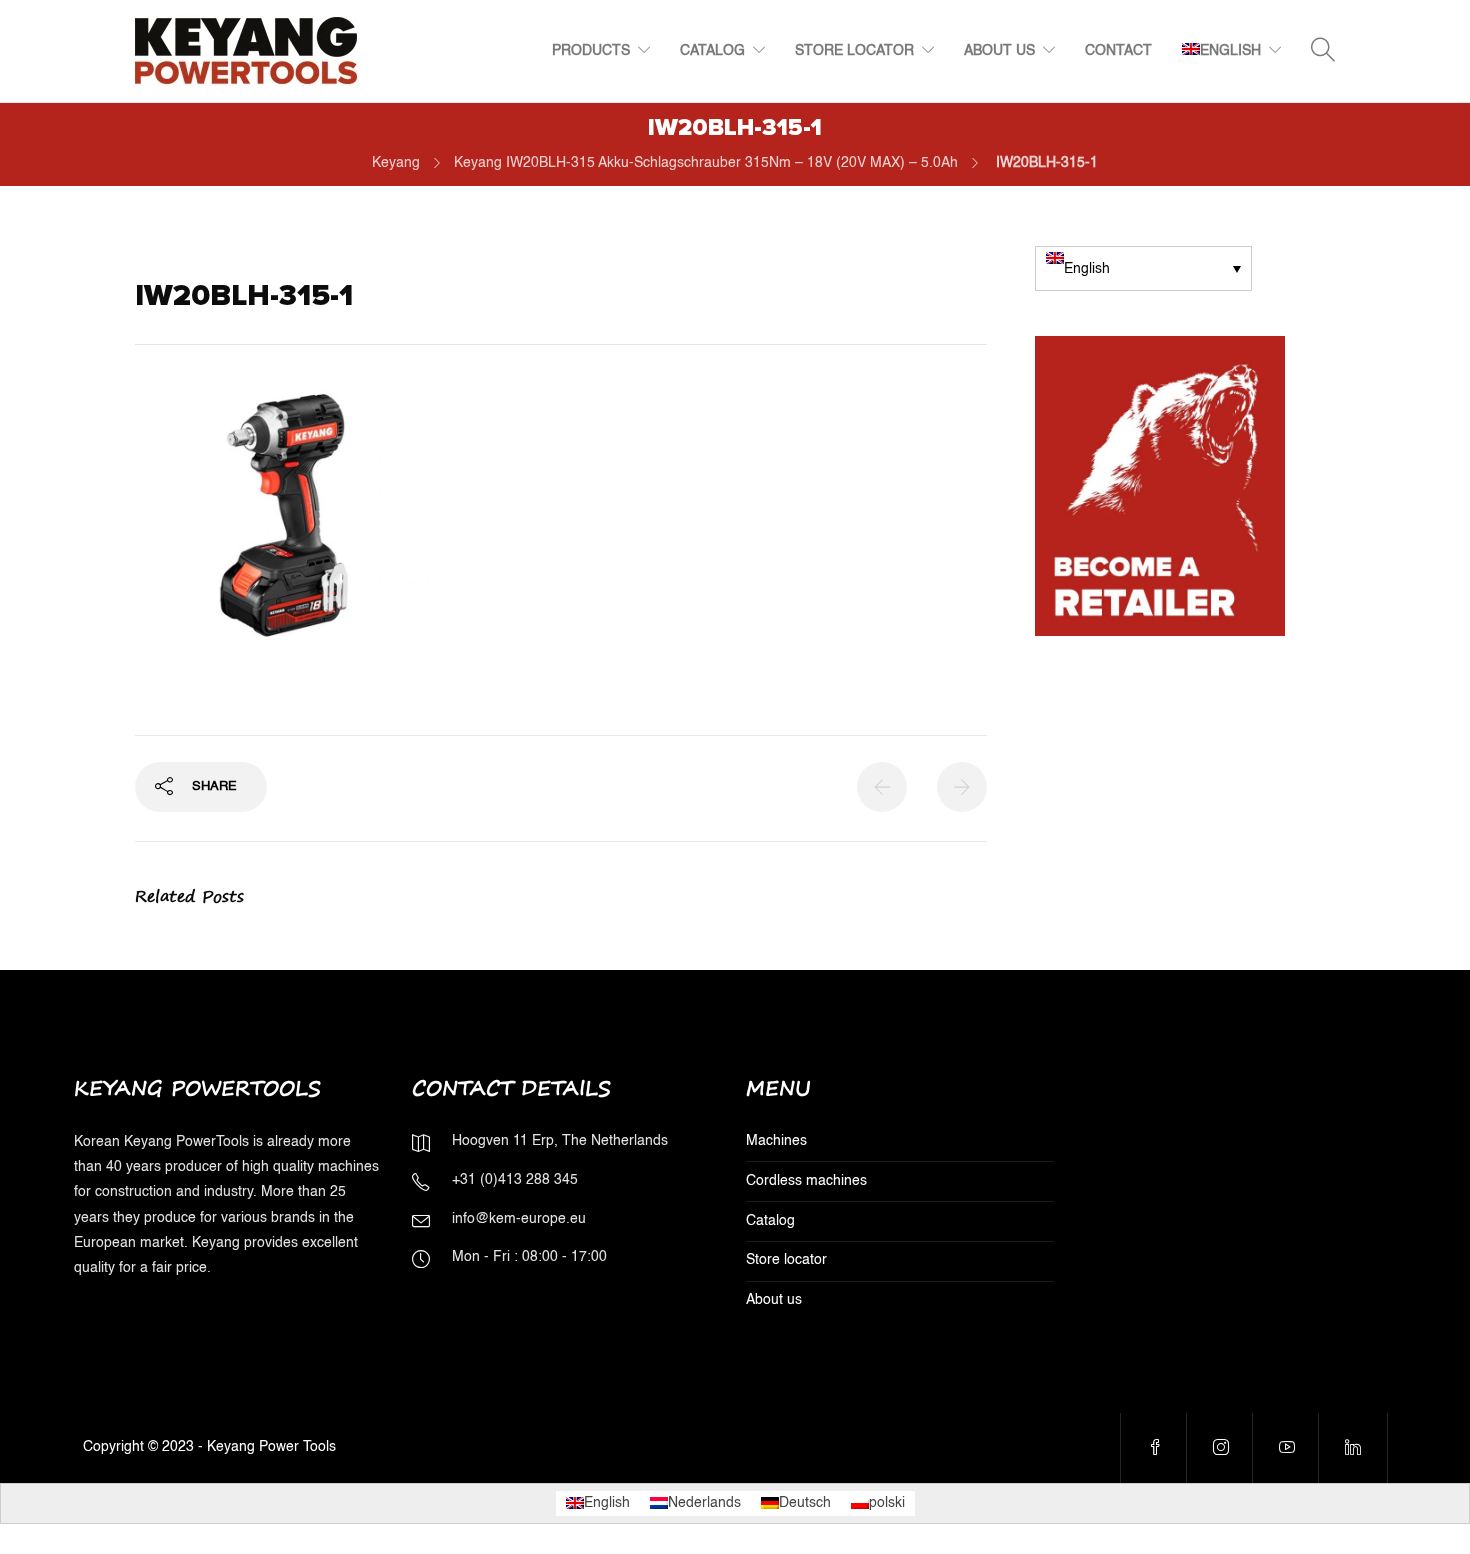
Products (591, 51)
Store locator (854, 51)
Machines (776, 1141)
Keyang (396, 163)
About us (999, 51)
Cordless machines (806, 1181)
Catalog (712, 51)
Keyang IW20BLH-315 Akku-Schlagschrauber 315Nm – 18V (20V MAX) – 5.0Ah (706, 163)
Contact (1118, 51)
